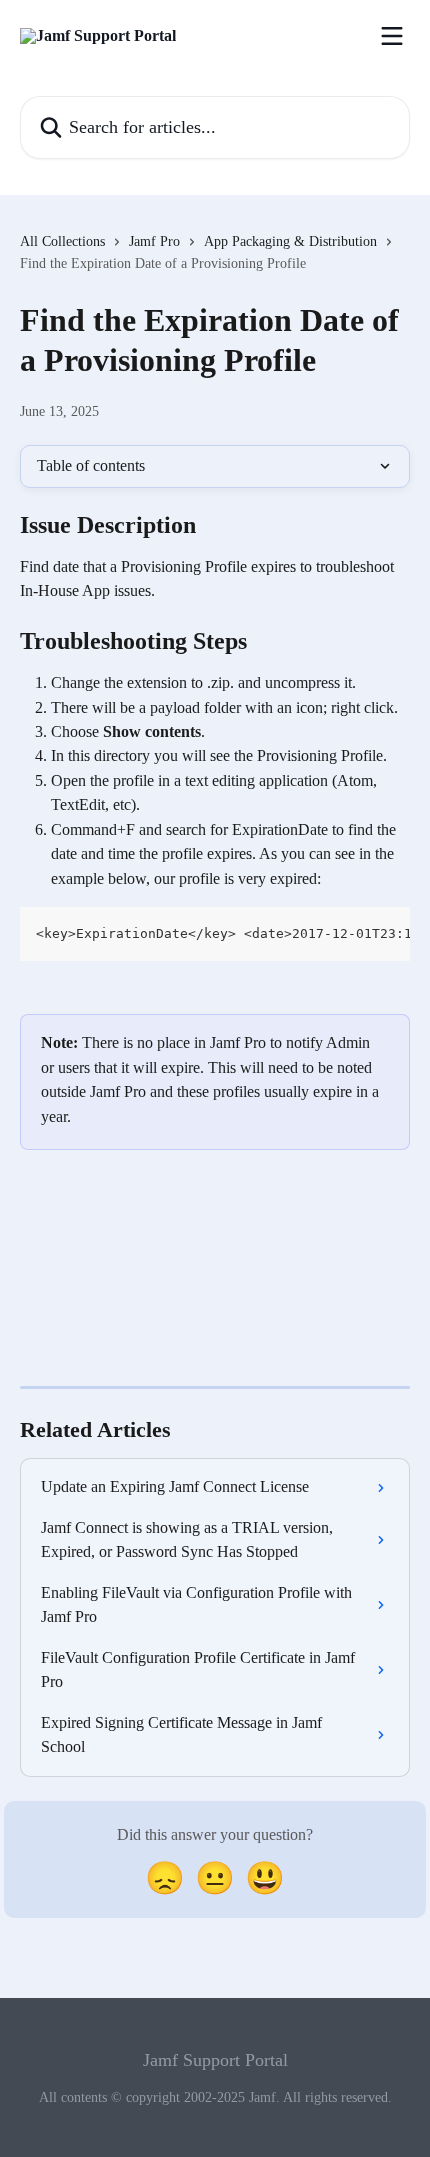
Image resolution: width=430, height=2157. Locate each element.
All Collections (62, 241)
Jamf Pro (154, 241)
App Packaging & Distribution (290, 241)
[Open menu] (392, 36)
